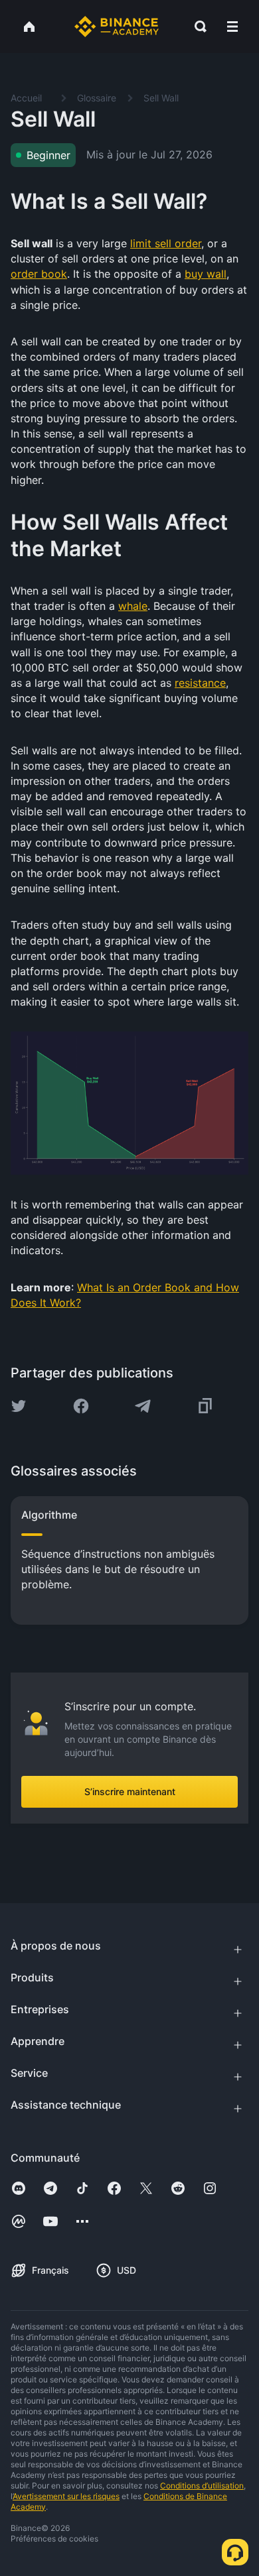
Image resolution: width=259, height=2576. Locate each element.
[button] (232, 27)
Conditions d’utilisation (202, 2486)
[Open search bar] (197, 27)
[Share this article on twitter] (19, 1406)
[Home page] (117, 27)
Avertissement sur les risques (66, 2496)
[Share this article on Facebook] (81, 1406)
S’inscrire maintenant (130, 1791)
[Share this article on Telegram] (143, 1406)
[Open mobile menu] (232, 27)
